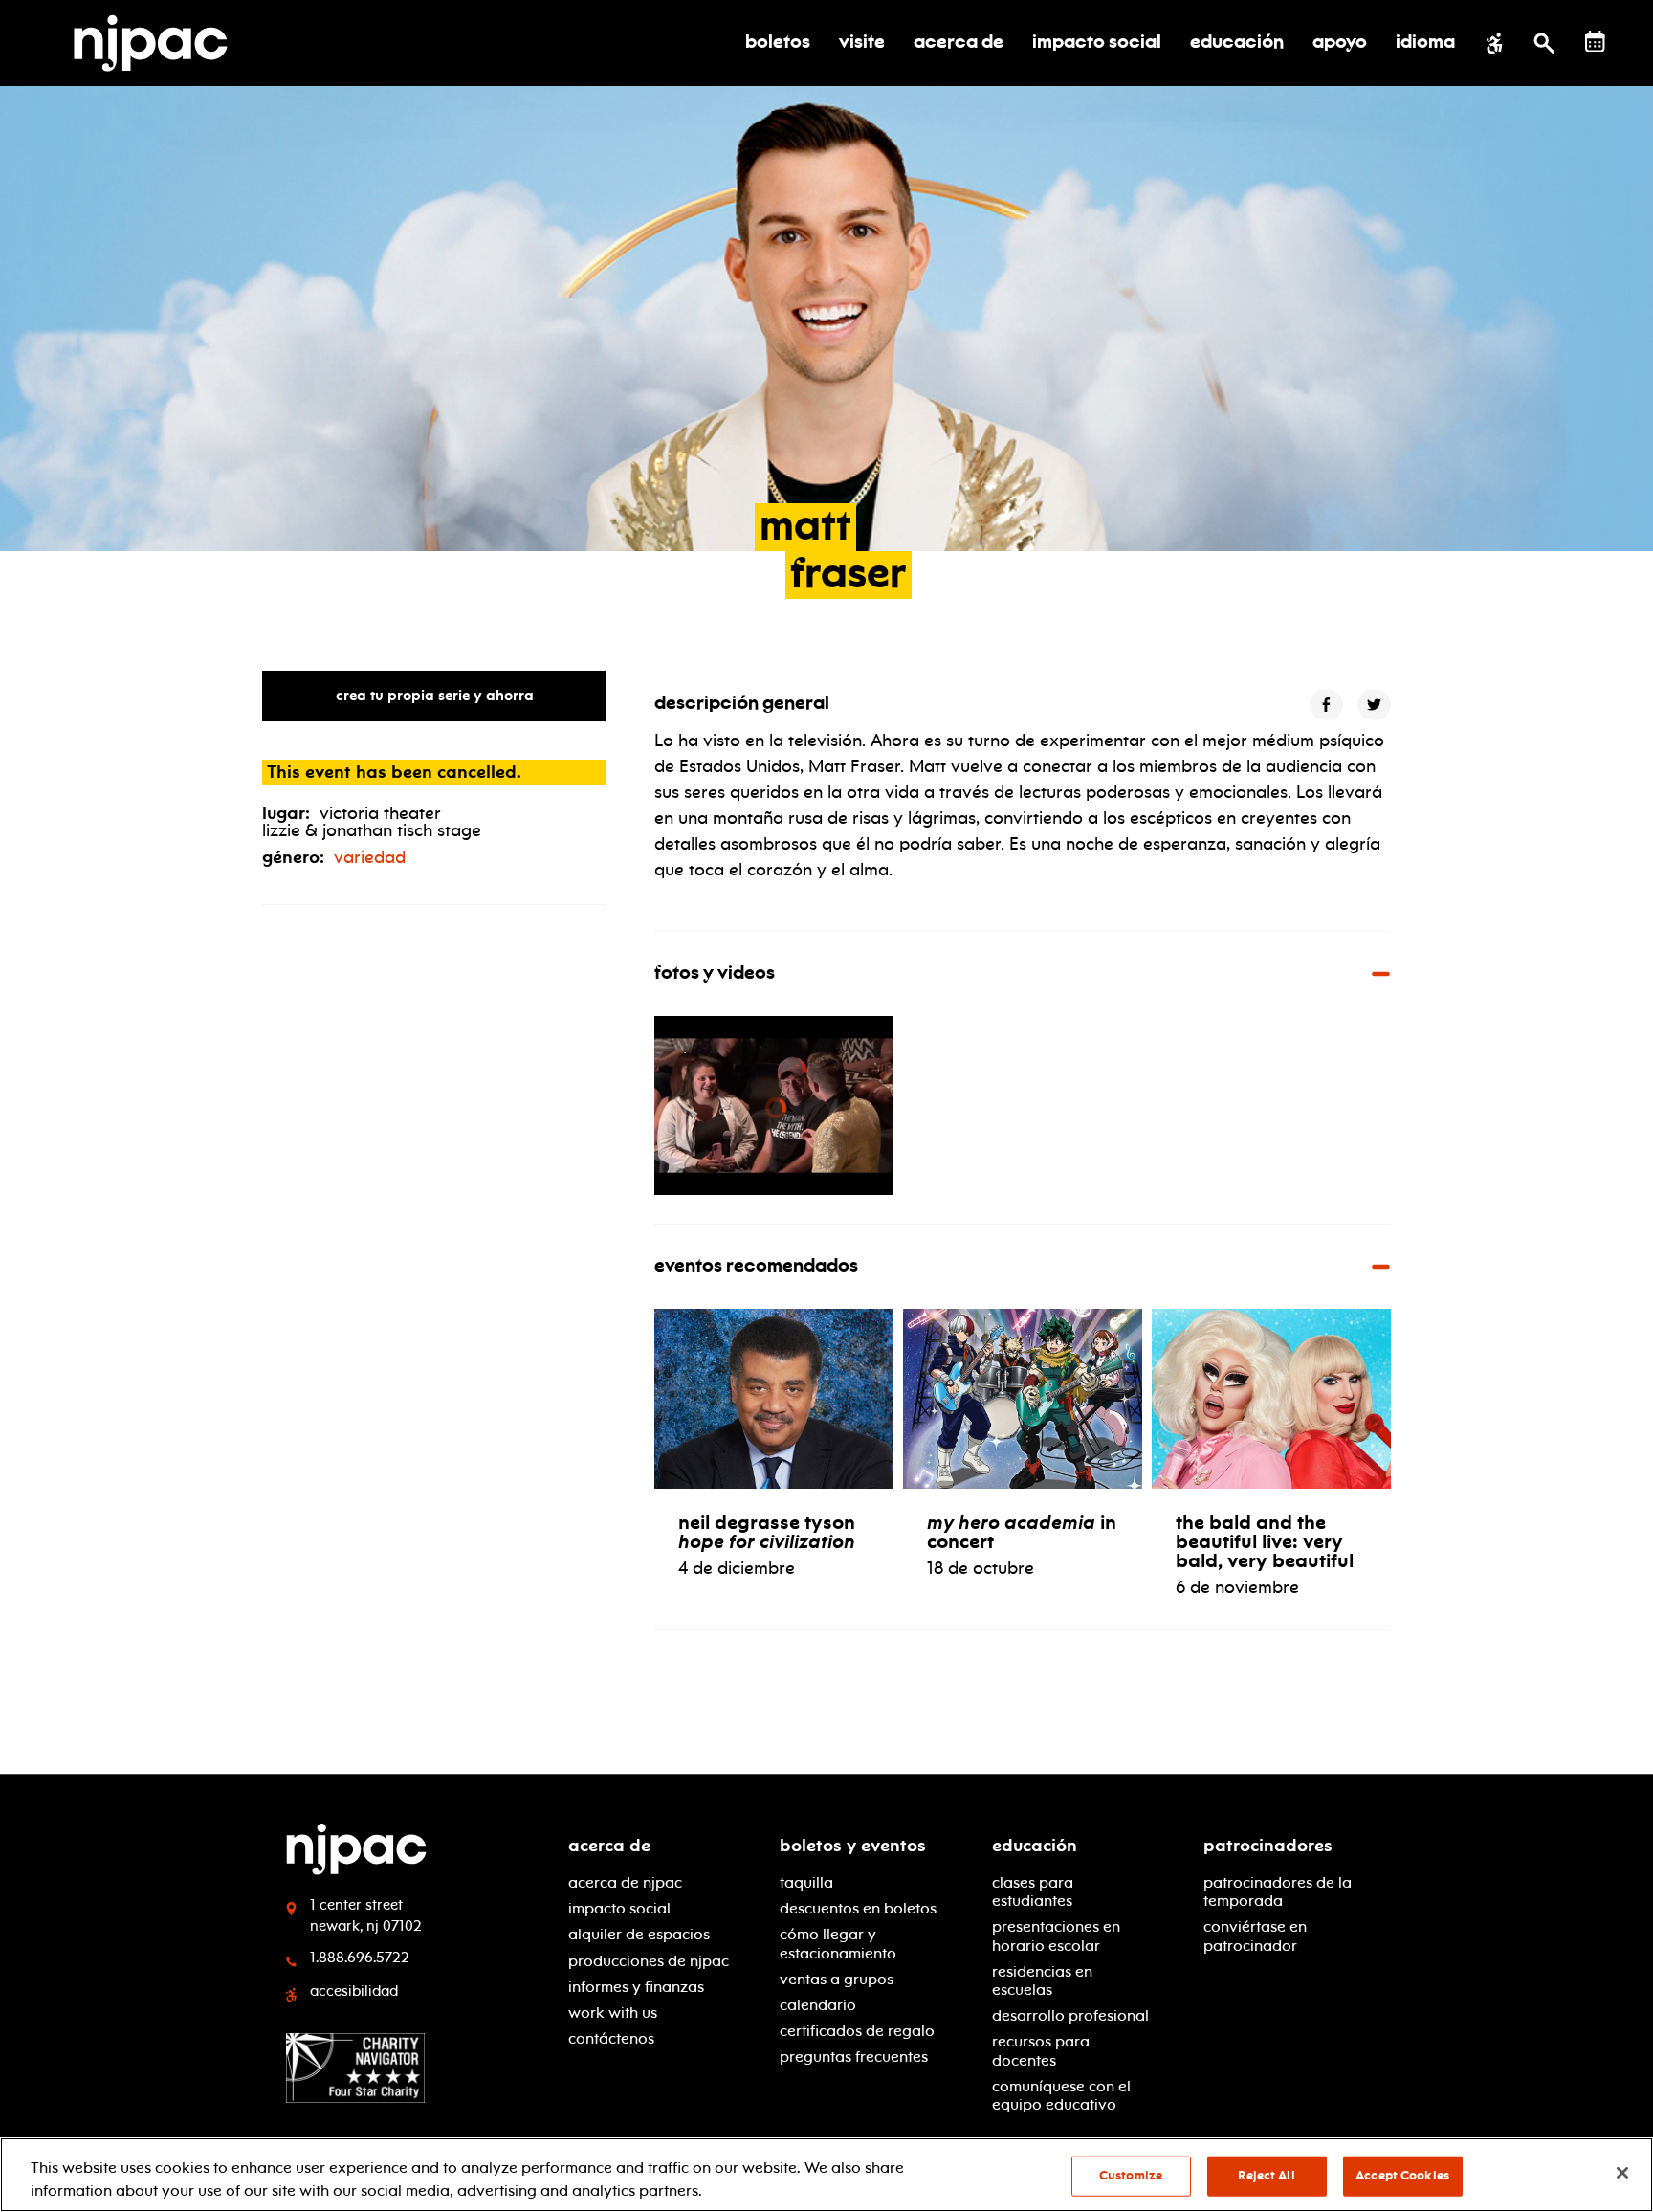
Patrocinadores (1268, 1846)
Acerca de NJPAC (625, 1882)
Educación (1035, 1846)
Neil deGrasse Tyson (767, 1532)
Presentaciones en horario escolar (1056, 1935)
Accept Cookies (1402, 2176)
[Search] (1544, 43)
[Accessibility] (1495, 43)
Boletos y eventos (853, 1846)
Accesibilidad (354, 1991)
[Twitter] (1374, 705)
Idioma (1425, 43)
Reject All (1266, 2176)
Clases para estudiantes (1033, 1891)
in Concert (1022, 1532)
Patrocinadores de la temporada (1278, 1891)
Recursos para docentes (1041, 2050)
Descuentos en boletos (858, 1908)
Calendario (818, 2005)
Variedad (370, 857)
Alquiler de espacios (639, 1934)
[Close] (1622, 2173)
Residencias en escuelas (1042, 1980)
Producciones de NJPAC (649, 1961)
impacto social (619, 1908)
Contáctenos (611, 2038)
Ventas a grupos (837, 1979)
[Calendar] (1595, 42)
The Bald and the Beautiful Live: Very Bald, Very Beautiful (1265, 1541)
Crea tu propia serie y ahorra (435, 696)
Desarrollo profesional (1070, 2015)
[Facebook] (1326, 705)
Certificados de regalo (857, 2031)
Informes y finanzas (636, 1987)
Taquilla (806, 1882)
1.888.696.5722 (360, 1958)
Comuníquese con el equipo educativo (1061, 2095)
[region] (826, 2175)
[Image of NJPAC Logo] (158, 43)
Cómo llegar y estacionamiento (838, 1943)
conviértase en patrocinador (1255, 1935)
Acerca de (609, 1846)
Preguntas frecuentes (854, 2057)
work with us (613, 2013)
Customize (1131, 2176)
